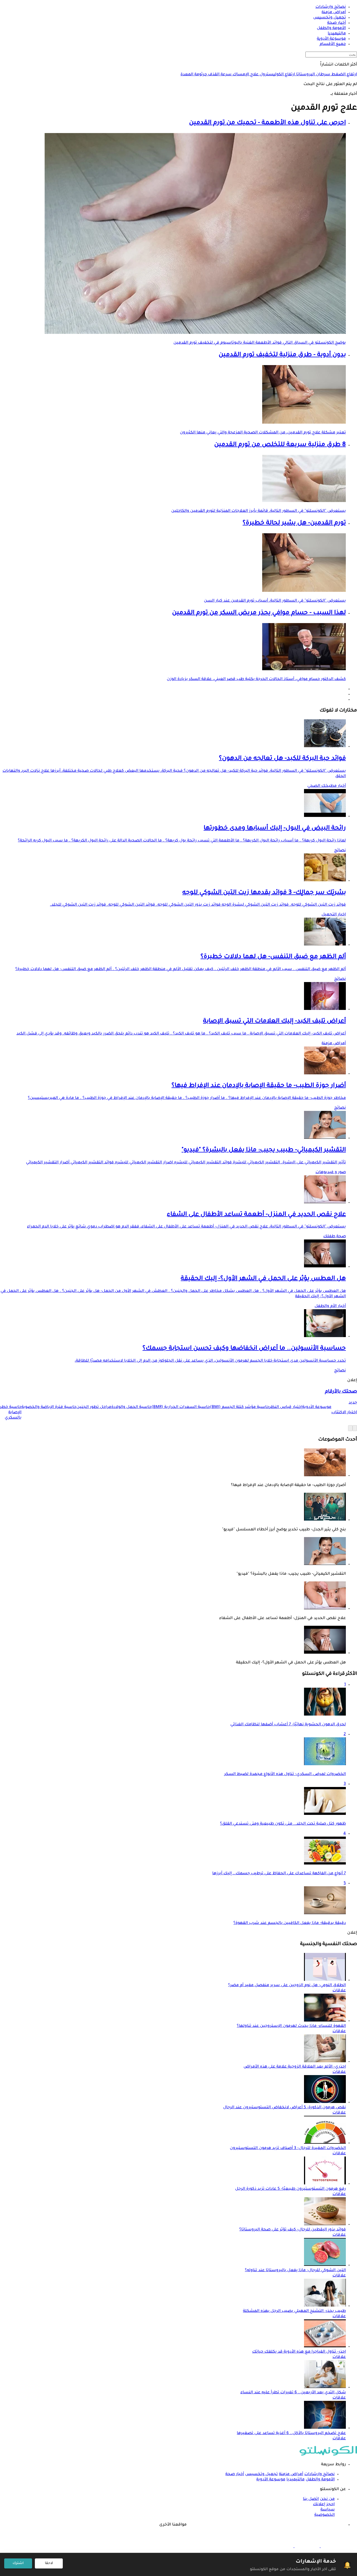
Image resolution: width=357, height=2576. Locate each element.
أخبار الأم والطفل (330, 1306)
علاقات (339, 1991)
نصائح (340, 851)
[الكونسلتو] (328, 2455)
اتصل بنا (311, 2499)
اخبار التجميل (334, 915)
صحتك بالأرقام (341, 1392)
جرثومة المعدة (194, 75)
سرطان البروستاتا (313, 75)
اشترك (18, 2563)
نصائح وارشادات (319, 2474)
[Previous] (355, 1428)
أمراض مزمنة (334, 1044)
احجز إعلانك (324, 2505)
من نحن (327, 2499)
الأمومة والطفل (320, 2480)
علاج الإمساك (245, 75)
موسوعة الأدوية (271, 2480)
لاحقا (49, 2563)
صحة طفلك (335, 1237)
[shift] (281, 2547)
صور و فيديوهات (331, 1173)
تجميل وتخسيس (261, 2474)
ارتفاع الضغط (344, 75)
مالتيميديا (296, 2480)
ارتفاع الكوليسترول (277, 75)
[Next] (350, 1428)
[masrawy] (333, 2547)
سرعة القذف (219, 75)
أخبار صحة (235, 2474)
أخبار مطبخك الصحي (327, 786)
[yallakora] (307, 2547)
